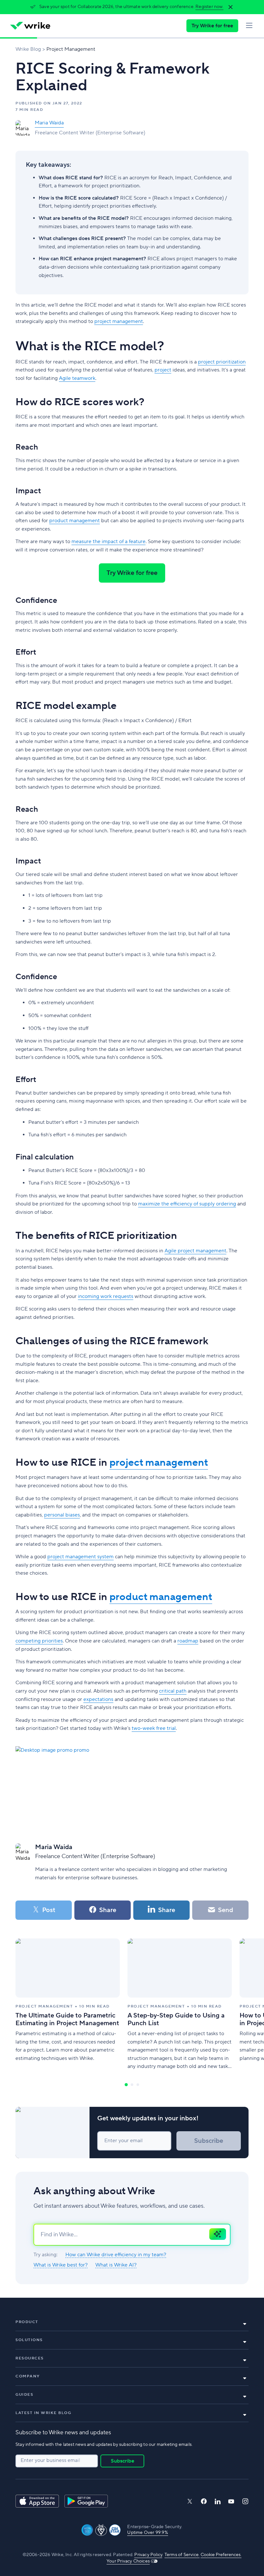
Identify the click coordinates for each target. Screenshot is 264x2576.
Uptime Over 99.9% (147, 2533)
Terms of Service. (182, 2555)
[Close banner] (231, 7)
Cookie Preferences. (221, 2555)
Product (27, 2322)
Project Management (71, 49)
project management (119, 321)
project (163, 370)
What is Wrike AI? (116, 2265)
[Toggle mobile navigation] (249, 26)
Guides (24, 2395)
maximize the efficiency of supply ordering (187, 1204)
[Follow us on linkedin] (218, 2501)
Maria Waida (49, 123)
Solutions (29, 2340)
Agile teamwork (77, 378)
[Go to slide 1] (126, 2085)
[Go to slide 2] (132, 2085)
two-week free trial (154, 1728)
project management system (80, 1557)
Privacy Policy (148, 2555)
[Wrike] (30, 26)
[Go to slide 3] (138, 2085)
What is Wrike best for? (61, 2265)
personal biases (62, 1515)
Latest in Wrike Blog (43, 2413)
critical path (173, 1691)
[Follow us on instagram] (245, 2501)
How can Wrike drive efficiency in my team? (116, 2255)
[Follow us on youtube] (231, 2501)
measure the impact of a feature (108, 541)
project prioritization (222, 362)
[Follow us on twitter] (190, 2501)
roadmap (188, 1641)
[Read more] (68, 2005)
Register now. (209, 7)
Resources (30, 2358)
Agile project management (195, 1251)
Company (28, 2376)
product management (75, 521)
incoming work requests (106, 1296)
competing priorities (39, 1641)
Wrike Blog (28, 49)
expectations (98, 1699)
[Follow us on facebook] (204, 2501)
